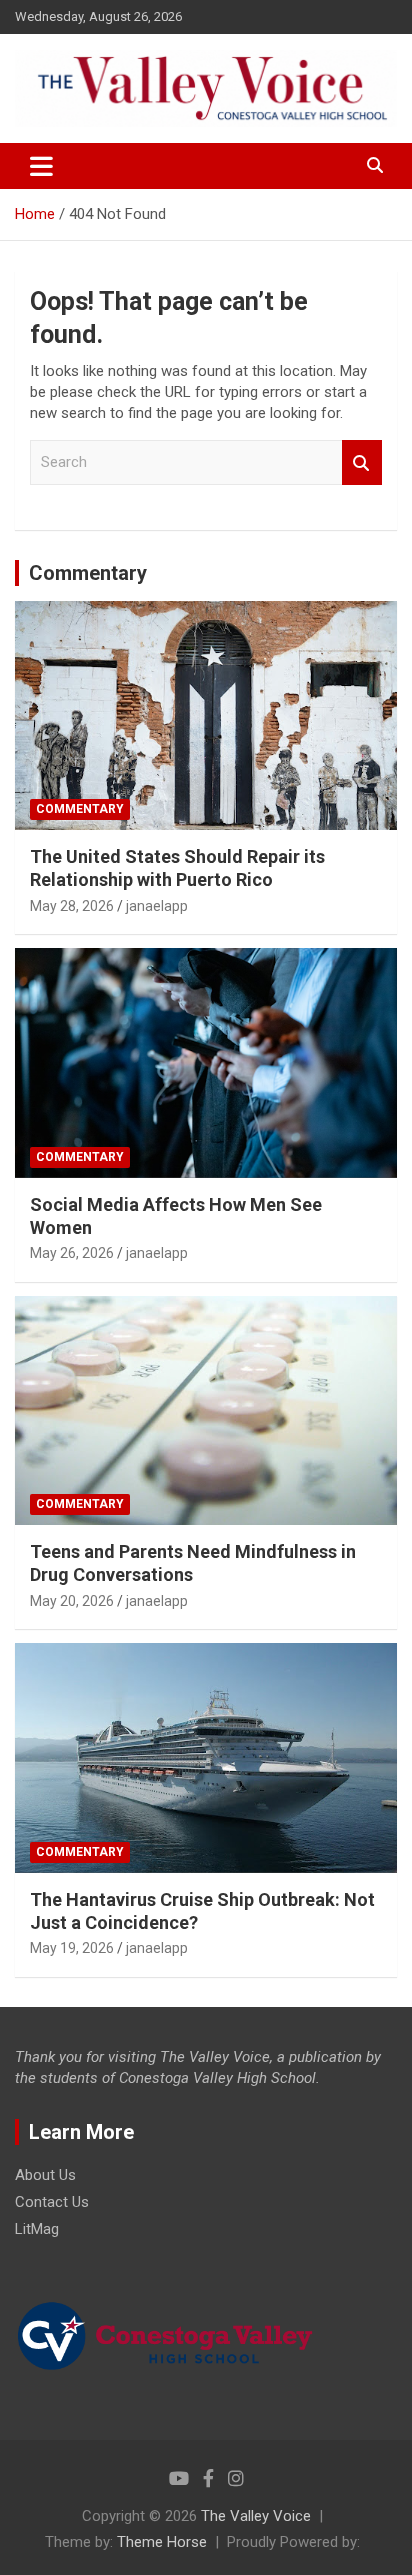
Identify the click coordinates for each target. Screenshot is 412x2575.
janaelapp (157, 906)
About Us (45, 2175)
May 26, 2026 (72, 1253)
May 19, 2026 (72, 1948)
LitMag (37, 2229)
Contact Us (52, 2202)
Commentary (88, 573)
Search (362, 462)
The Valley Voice (256, 2516)
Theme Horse (162, 2542)
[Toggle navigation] (41, 166)
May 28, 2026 (72, 906)
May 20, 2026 (72, 1601)
